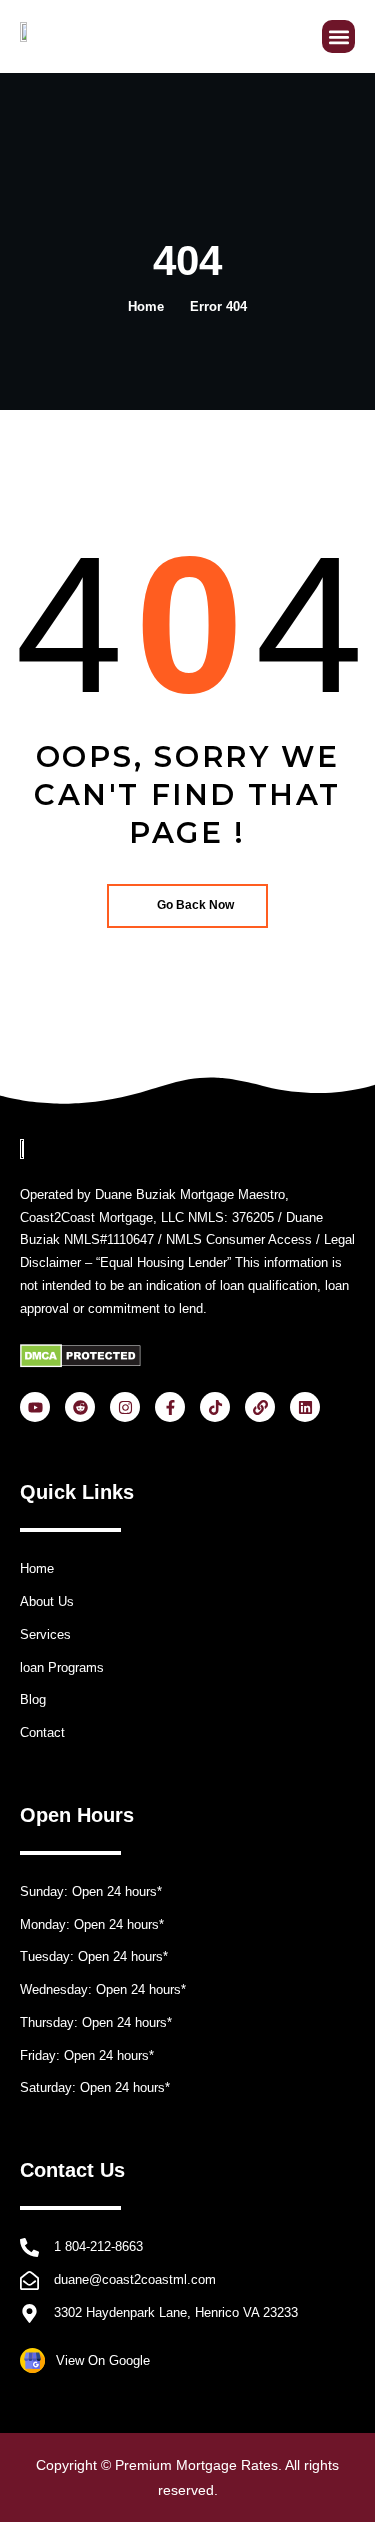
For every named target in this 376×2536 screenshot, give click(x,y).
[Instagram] (125, 1407)
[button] (338, 36)
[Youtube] (35, 1407)
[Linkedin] (305, 1407)
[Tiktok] (215, 1407)
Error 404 (218, 306)
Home (146, 306)
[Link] (260, 1407)
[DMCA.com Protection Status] (80, 1355)
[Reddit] (80, 1407)
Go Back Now (195, 905)
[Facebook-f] (170, 1407)
